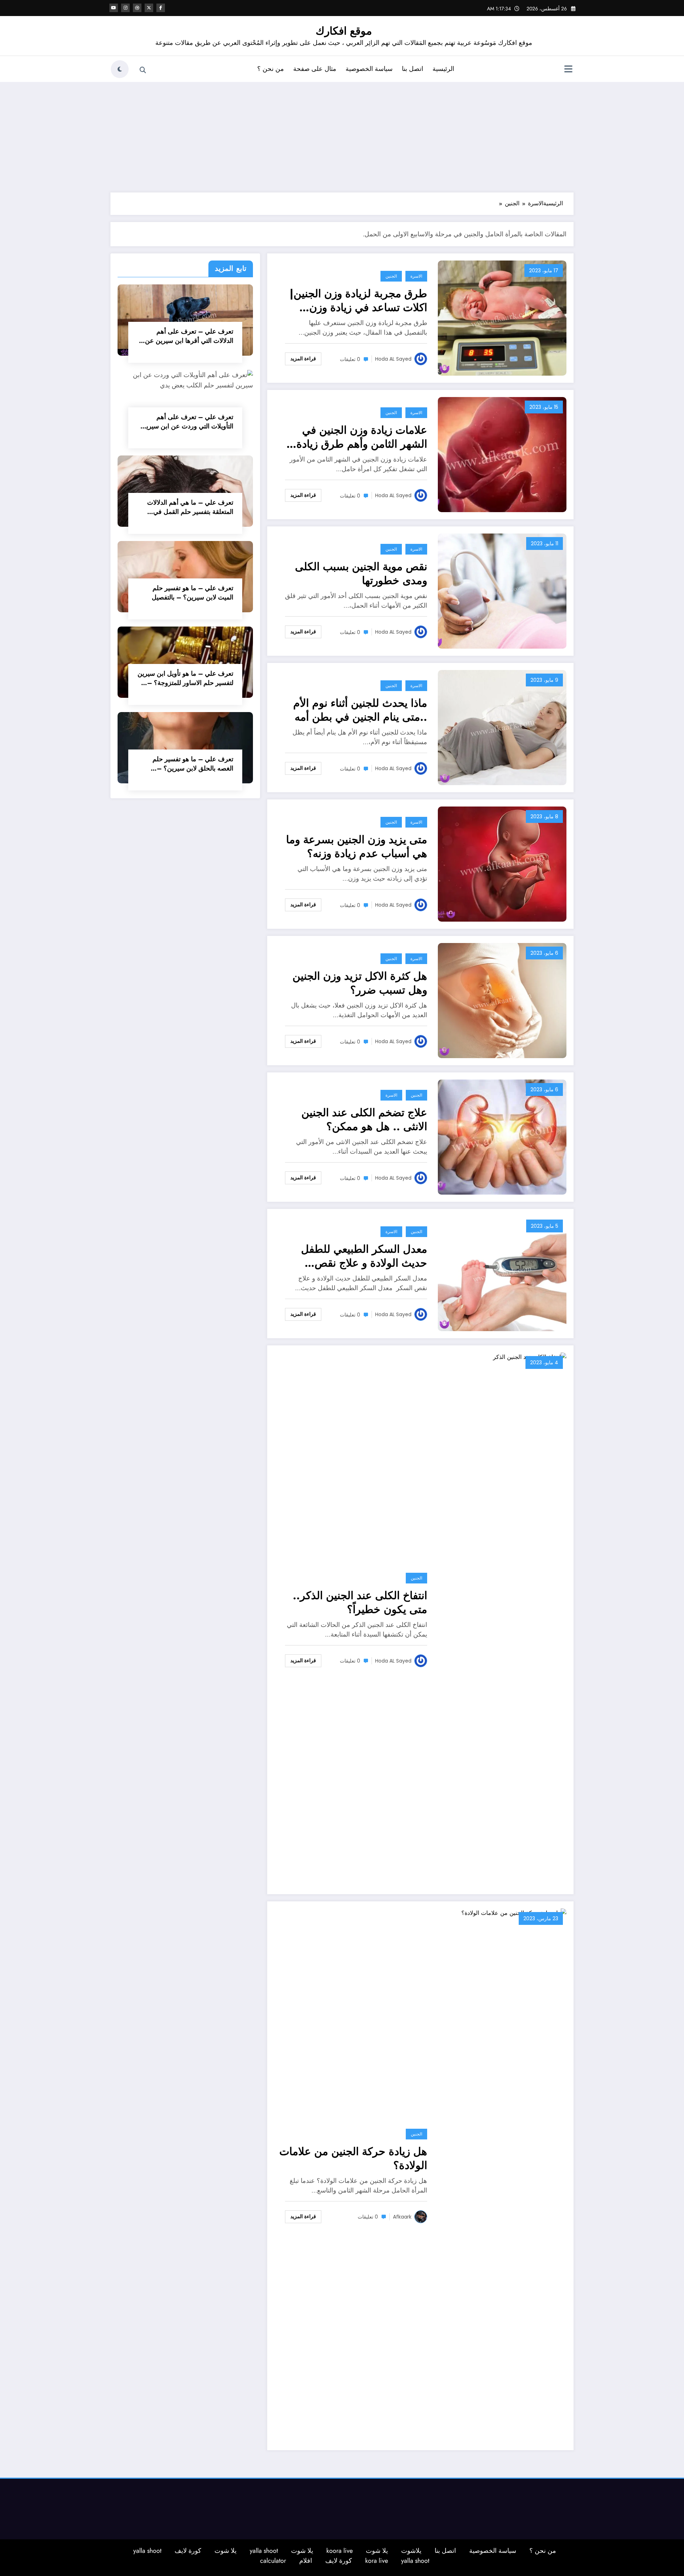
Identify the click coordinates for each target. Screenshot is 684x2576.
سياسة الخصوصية (369, 69)
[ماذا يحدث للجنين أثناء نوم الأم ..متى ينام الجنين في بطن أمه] (502, 727)
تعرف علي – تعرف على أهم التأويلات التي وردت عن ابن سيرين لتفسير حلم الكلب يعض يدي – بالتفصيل (187, 422)
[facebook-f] (161, 8)
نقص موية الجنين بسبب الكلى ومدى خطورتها (361, 573)
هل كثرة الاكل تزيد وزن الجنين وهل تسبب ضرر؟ (360, 983)
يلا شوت (377, 2551)
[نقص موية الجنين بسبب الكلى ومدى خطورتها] (502, 591)
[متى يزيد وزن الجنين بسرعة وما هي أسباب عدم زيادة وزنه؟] (502, 864)
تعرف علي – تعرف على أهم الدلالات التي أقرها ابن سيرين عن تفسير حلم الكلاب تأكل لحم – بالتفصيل (189, 336)
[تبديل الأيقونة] (568, 70)
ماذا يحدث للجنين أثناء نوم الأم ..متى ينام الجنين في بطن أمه (360, 710)
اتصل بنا (413, 69)
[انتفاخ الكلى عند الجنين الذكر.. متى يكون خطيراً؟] (502, 1619)
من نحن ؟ (271, 69)
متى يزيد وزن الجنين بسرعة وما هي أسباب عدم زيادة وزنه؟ (357, 846)
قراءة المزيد (303, 359)
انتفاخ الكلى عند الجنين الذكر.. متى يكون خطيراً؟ (360, 1602)
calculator (273, 2561)
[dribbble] (137, 8)
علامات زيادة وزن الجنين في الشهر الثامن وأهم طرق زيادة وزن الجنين (362, 437)
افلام (306, 2561)
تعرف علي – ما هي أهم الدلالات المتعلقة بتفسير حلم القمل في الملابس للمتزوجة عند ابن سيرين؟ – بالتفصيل (188, 507)
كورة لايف (188, 2551)
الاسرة (416, 276)
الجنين (391, 276)
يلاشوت (411, 2551)
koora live (340, 2551)
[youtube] (114, 8)
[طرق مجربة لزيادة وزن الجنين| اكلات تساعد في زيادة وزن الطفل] (502, 318)
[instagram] (125, 8)
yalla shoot (264, 2551)
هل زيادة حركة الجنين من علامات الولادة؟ (353, 2158)
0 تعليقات (350, 359)
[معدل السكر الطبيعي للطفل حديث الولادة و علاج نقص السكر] (502, 1273)
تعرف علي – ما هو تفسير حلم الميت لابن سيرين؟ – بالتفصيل (193, 593)
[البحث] (143, 70)
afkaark (402, 2217)
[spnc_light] (120, 69)
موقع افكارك (344, 31)
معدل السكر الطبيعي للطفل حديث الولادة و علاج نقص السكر (364, 1256)
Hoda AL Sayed (393, 359)
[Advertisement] (342, 135)
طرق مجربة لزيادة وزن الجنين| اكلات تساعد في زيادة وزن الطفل (358, 300)
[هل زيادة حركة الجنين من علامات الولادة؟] (502, 2175)
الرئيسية (443, 69)
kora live (377, 2561)
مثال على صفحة (315, 69)
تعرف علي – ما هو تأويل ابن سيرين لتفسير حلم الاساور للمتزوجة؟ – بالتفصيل (185, 678)
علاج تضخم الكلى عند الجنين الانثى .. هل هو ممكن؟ (364, 1119)
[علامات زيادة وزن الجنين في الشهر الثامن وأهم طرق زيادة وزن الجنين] (502, 454)
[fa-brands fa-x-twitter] (149, 8)
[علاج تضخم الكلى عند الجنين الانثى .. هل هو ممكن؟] (502, 1137)
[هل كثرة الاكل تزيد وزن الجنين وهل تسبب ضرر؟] (502, 1000)
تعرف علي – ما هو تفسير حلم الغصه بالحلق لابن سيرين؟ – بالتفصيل (193, 764)
